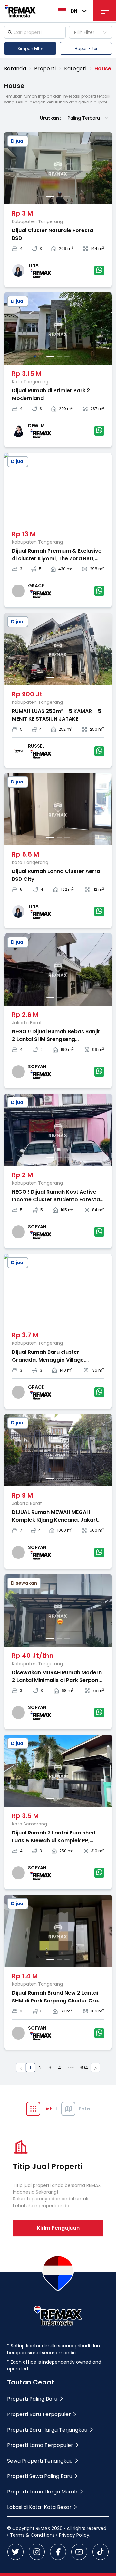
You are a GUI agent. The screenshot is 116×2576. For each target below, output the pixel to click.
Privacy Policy (74, 2535)
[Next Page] (95, 2068)
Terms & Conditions (32, 2535)
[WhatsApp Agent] (99, 270)
